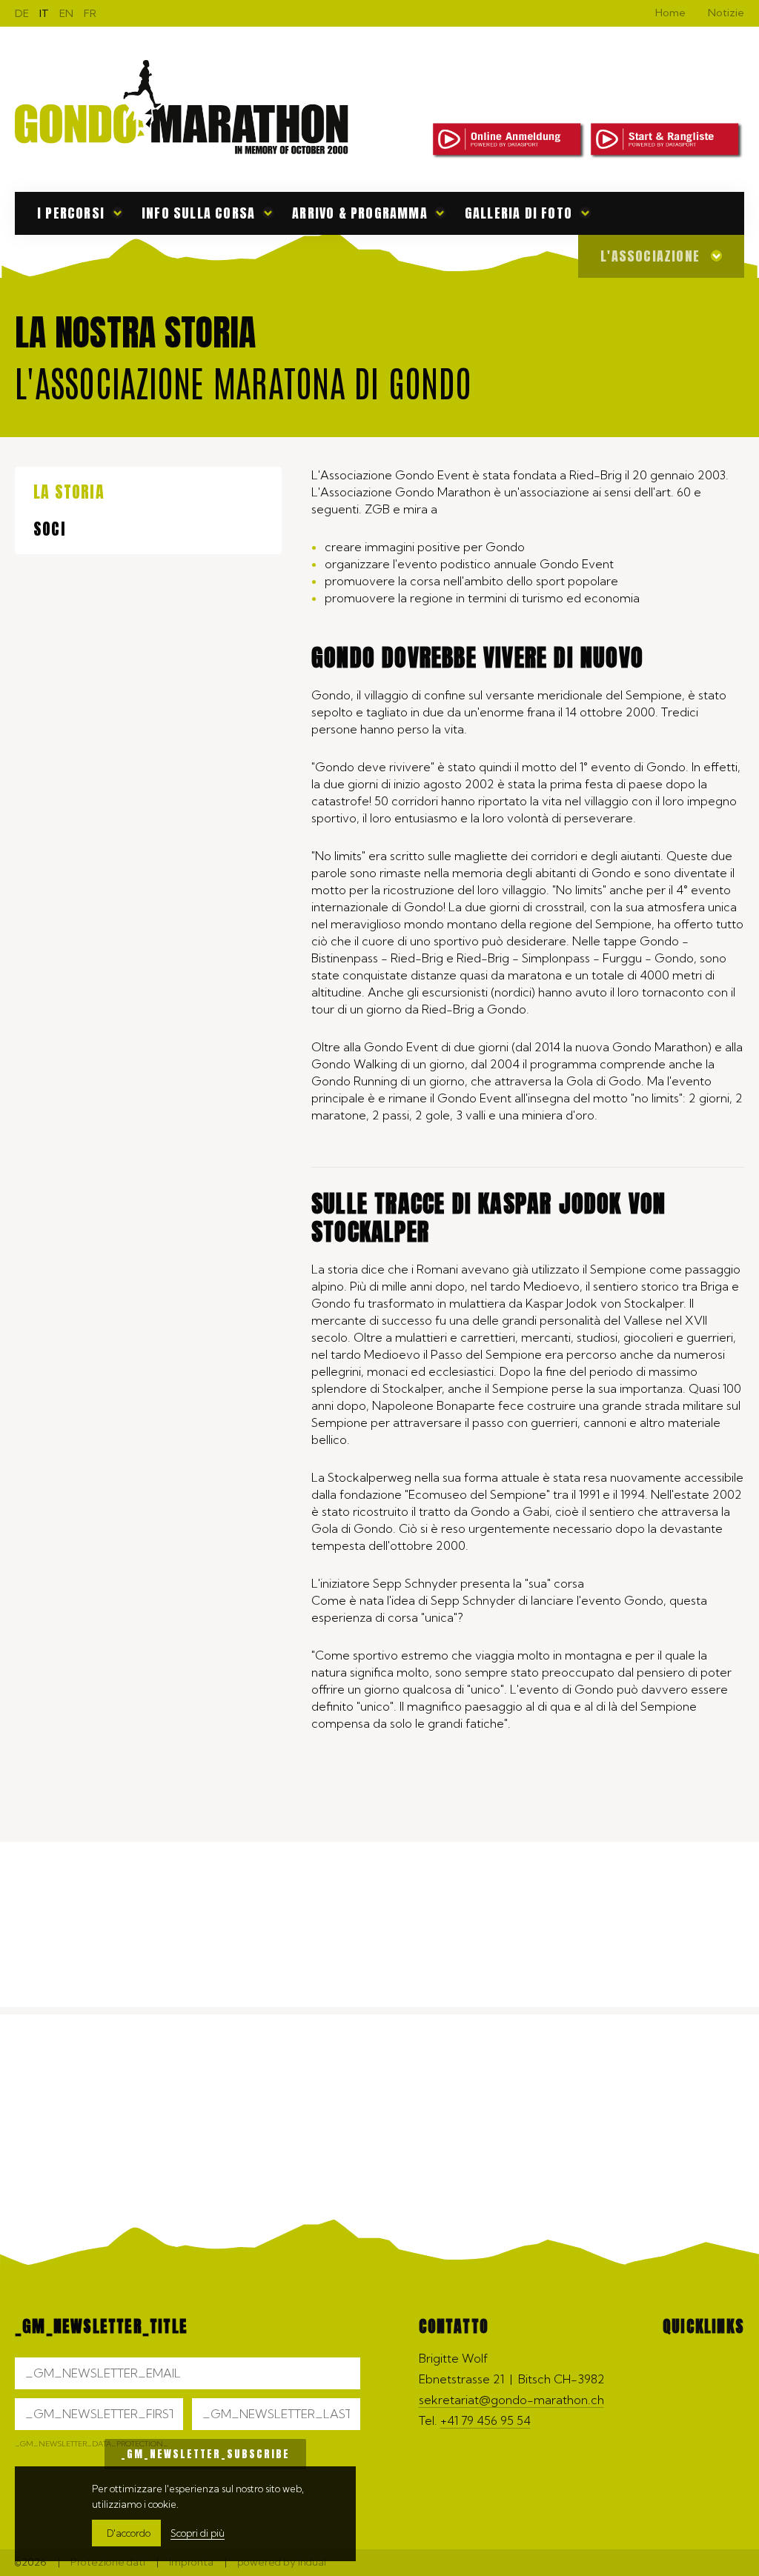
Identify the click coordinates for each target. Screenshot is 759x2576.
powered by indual (282, 2562)
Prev (733, 2074)
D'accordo (129, 2533)
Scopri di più (198, 2533)
